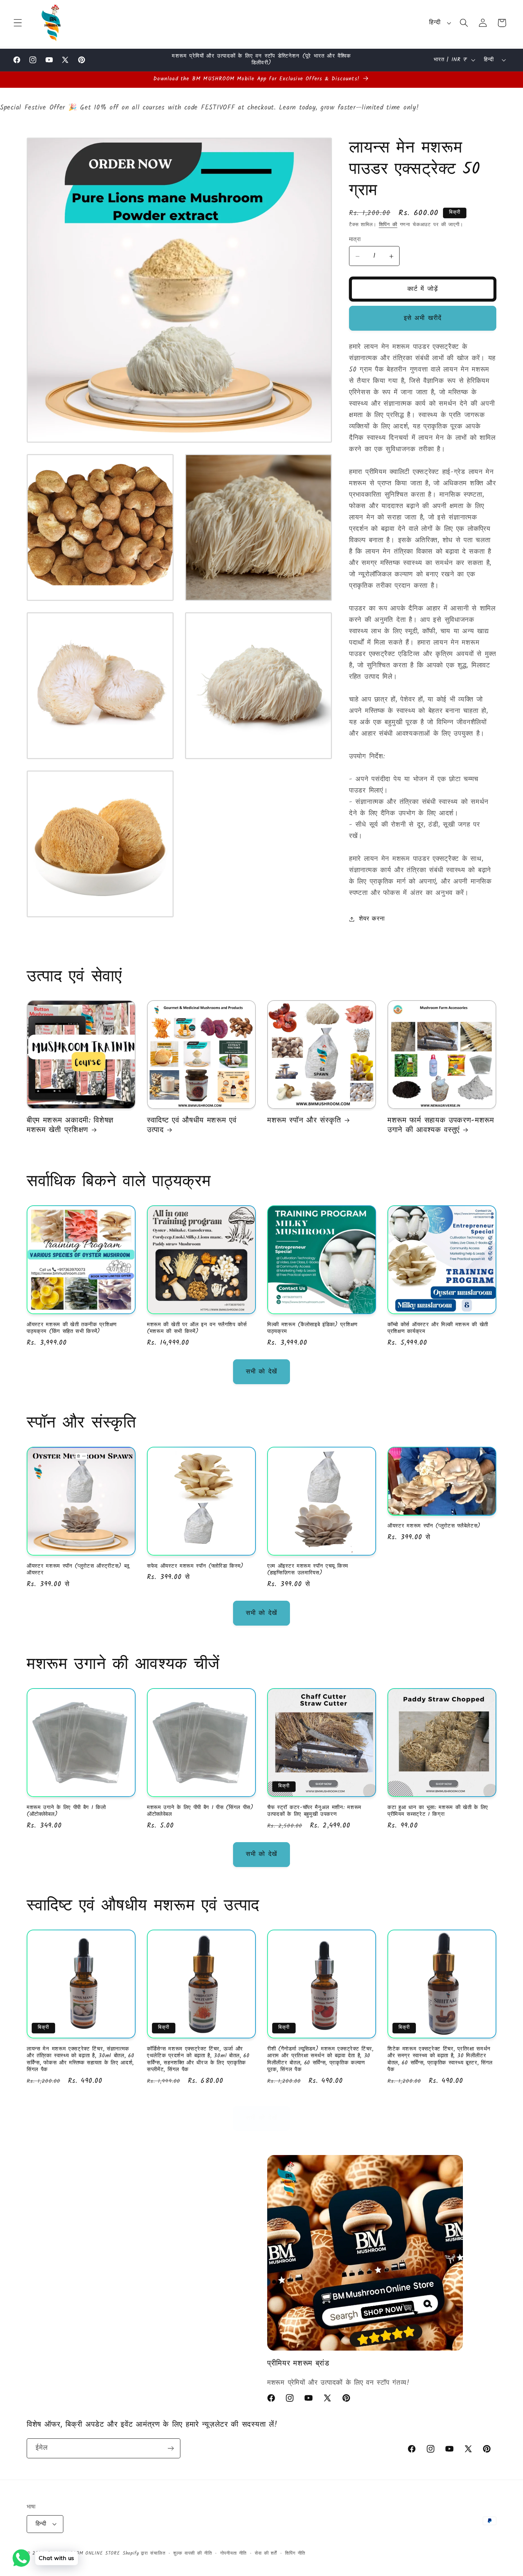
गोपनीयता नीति (234, 2553)
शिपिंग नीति (295, 2553)
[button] (18, 23)
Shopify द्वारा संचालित (144, 2553)
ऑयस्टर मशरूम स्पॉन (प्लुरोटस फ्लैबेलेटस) (434, 1526)
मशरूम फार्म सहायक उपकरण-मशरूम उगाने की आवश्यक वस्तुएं (441, 1126)
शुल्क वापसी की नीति (192, 2553)
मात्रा (355, 240)
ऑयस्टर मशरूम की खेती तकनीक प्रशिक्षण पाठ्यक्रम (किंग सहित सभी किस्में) (72, 1328)
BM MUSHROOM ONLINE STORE (84, 2553)
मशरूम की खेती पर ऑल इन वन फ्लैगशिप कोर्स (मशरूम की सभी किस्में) (197, 1328)
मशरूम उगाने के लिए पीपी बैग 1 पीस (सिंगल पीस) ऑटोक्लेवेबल (200, 1811)
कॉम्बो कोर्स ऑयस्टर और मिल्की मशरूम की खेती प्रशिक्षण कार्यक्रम (438, 1328)
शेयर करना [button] (372, 919)
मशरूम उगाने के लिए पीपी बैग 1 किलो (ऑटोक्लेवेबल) (66, 1811)
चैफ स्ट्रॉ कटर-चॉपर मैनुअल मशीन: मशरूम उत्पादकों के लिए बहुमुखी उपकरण (314, 1811)
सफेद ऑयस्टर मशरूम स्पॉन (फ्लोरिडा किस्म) (195, 1566)
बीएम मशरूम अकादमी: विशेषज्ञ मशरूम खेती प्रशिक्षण (70, 1126)
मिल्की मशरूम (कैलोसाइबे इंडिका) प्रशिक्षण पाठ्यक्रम (312, 1328)
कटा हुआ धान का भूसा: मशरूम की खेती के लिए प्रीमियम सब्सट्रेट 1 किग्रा (438, 1811)
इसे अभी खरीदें (423, 318)
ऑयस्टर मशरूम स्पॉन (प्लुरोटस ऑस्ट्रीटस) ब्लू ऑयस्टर (78, 1570)
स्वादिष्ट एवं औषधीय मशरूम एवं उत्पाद (192, 1126)
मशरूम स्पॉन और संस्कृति (304, 1121)
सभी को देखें (261, 1372)
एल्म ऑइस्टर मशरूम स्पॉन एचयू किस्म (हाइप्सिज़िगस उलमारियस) (308, 1570)
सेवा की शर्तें (266, 2553)
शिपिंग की (388, 225)
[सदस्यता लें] (171, 2448)
